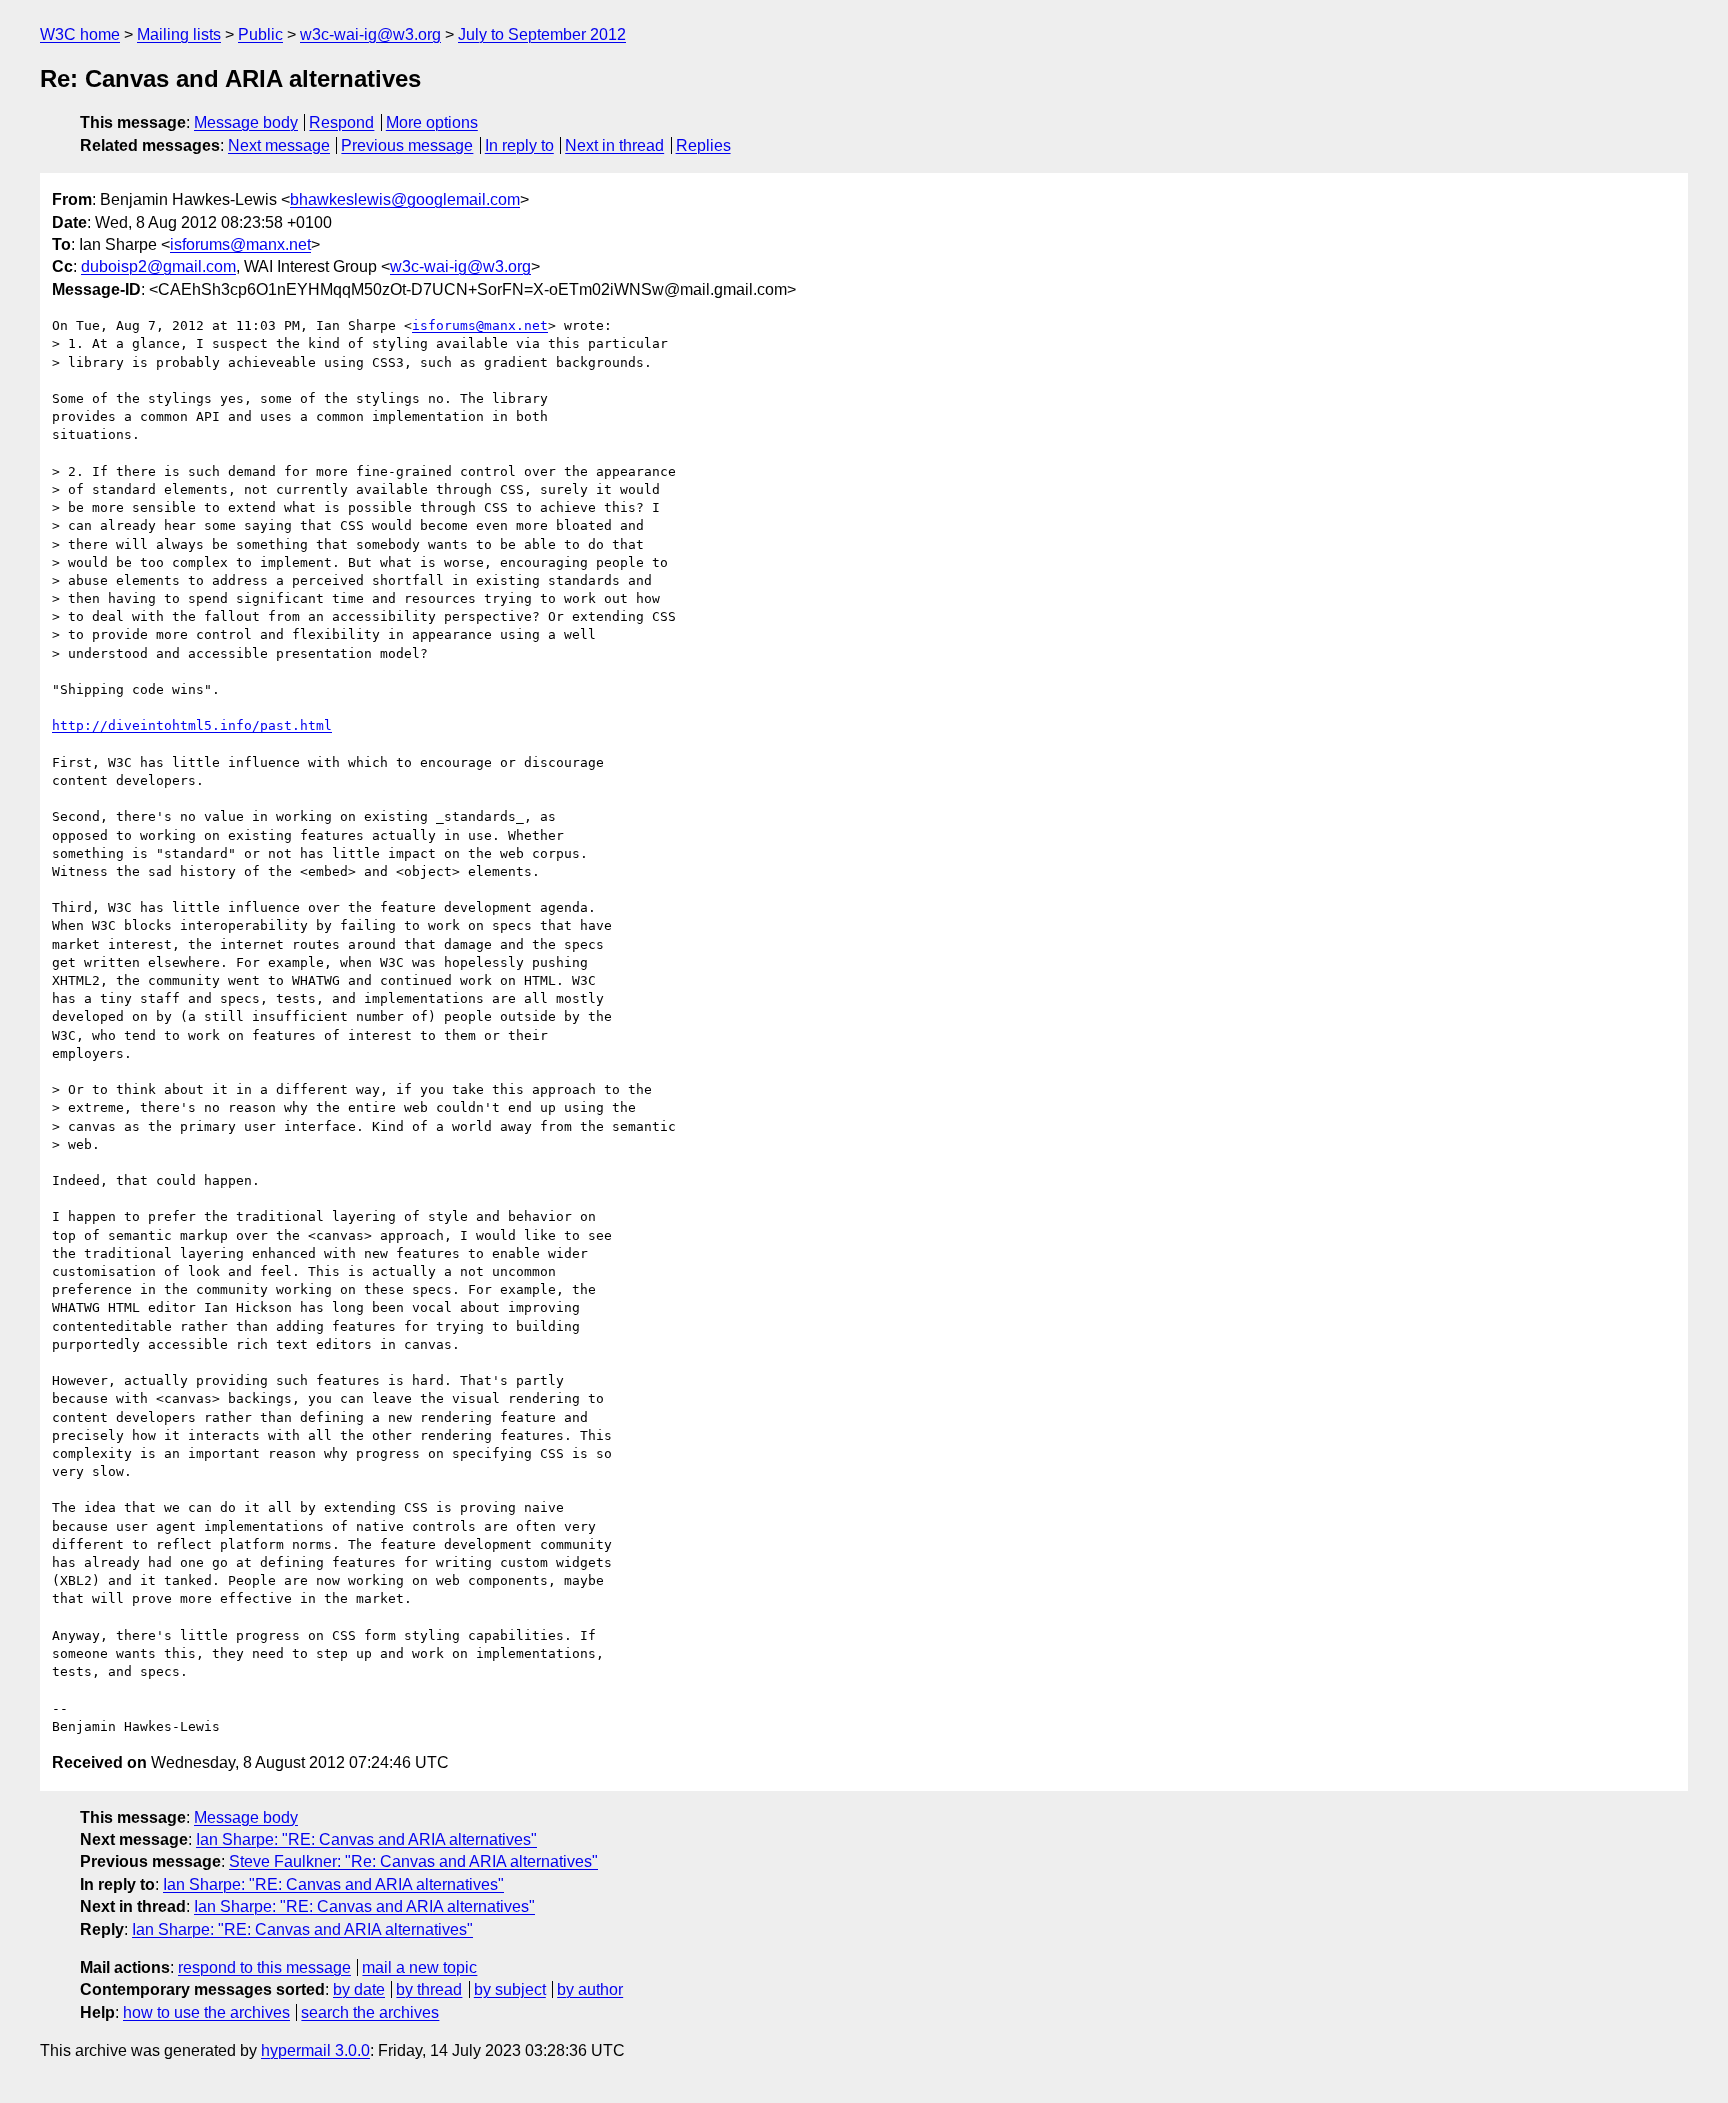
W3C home (80, 34)
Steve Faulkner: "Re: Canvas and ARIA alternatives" (413, 1861)
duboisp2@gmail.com (158, 266)
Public (260, 34)
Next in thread (614, 145)
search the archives (370, 2012)
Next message (279, 145)
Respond (341, 122)
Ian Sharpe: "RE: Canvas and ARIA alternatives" (366, 1839)
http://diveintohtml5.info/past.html (192, 725)
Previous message (407, 145)
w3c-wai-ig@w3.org (370, 34)
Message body (246, 122)
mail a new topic (419, 1967)
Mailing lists (179, 34)
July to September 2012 (542, 34)
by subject (510, 1989)
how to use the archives (206, 2012)
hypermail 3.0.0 (315, 2050)
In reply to (519, 145)
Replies (703, 145)
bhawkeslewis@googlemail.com (405, 199)
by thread (429, 1989)
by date (359, 1989)
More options (432, 122)
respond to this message (264, 1967)
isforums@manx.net (240, 244)
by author (590, 1989)
